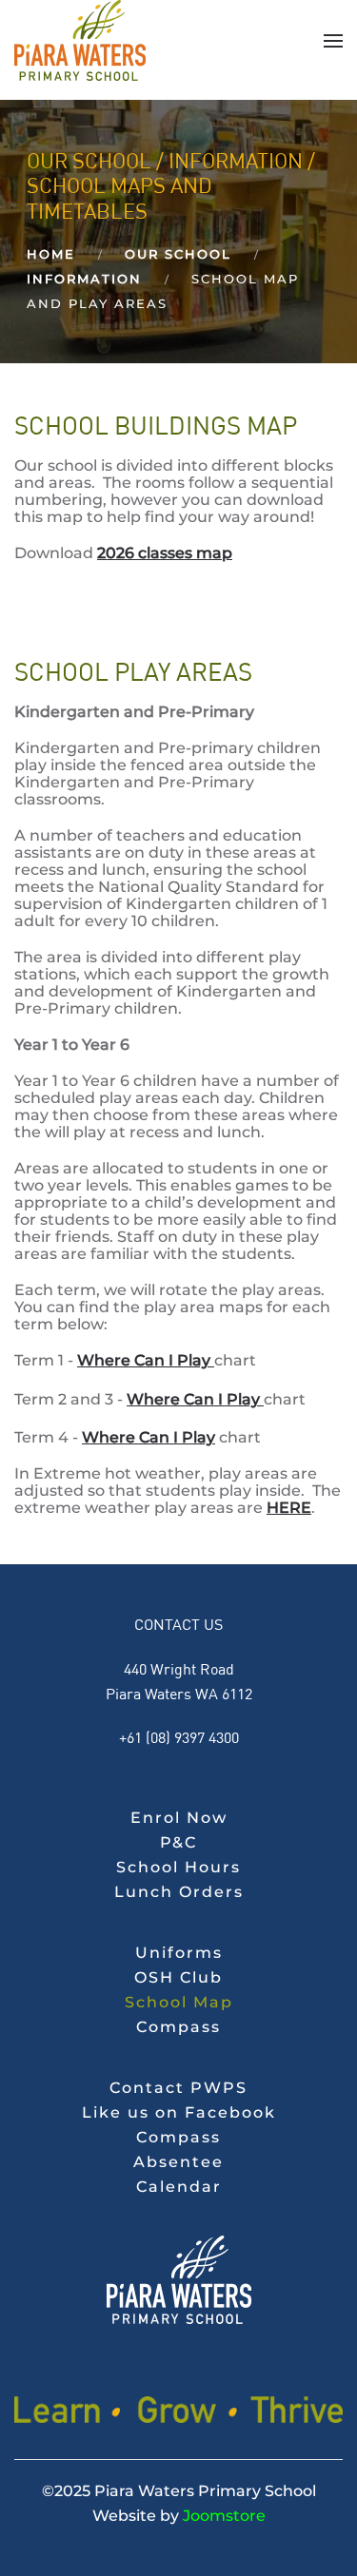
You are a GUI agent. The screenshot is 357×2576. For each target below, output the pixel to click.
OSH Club (178, 1977)
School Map (179, 2002)
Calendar (179, 2187)
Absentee (178, 2162)
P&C (178, 1842)
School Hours (178, 1867)
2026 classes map (165, 553)
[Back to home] (80, 40)
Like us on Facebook (179, 2112)
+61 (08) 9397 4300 (179, 1737)
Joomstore (224, 2516)
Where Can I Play (146, 1360)
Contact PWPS (178, 2088)
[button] (333, 40)
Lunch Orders (179, 1892)
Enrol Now (179, 1818)
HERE (289, 1508)
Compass (178, 2027)
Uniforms (179, 1953)
